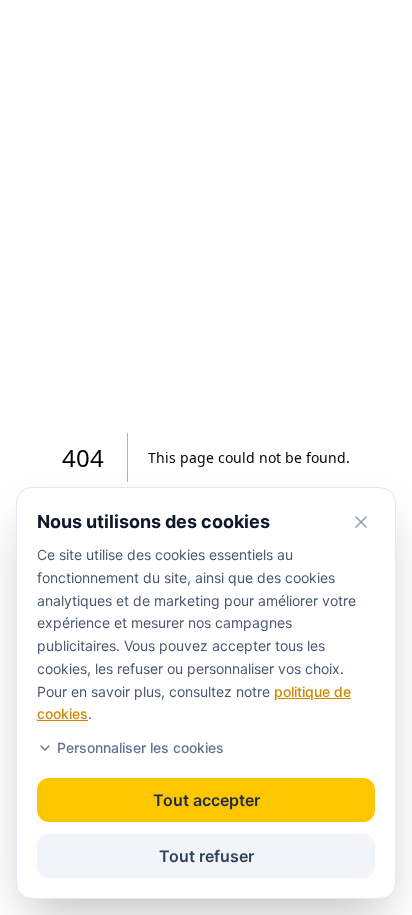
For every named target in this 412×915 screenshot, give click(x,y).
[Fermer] (361, 522)
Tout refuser (206, 856)
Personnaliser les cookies (140, 747)
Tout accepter (206, 800)
